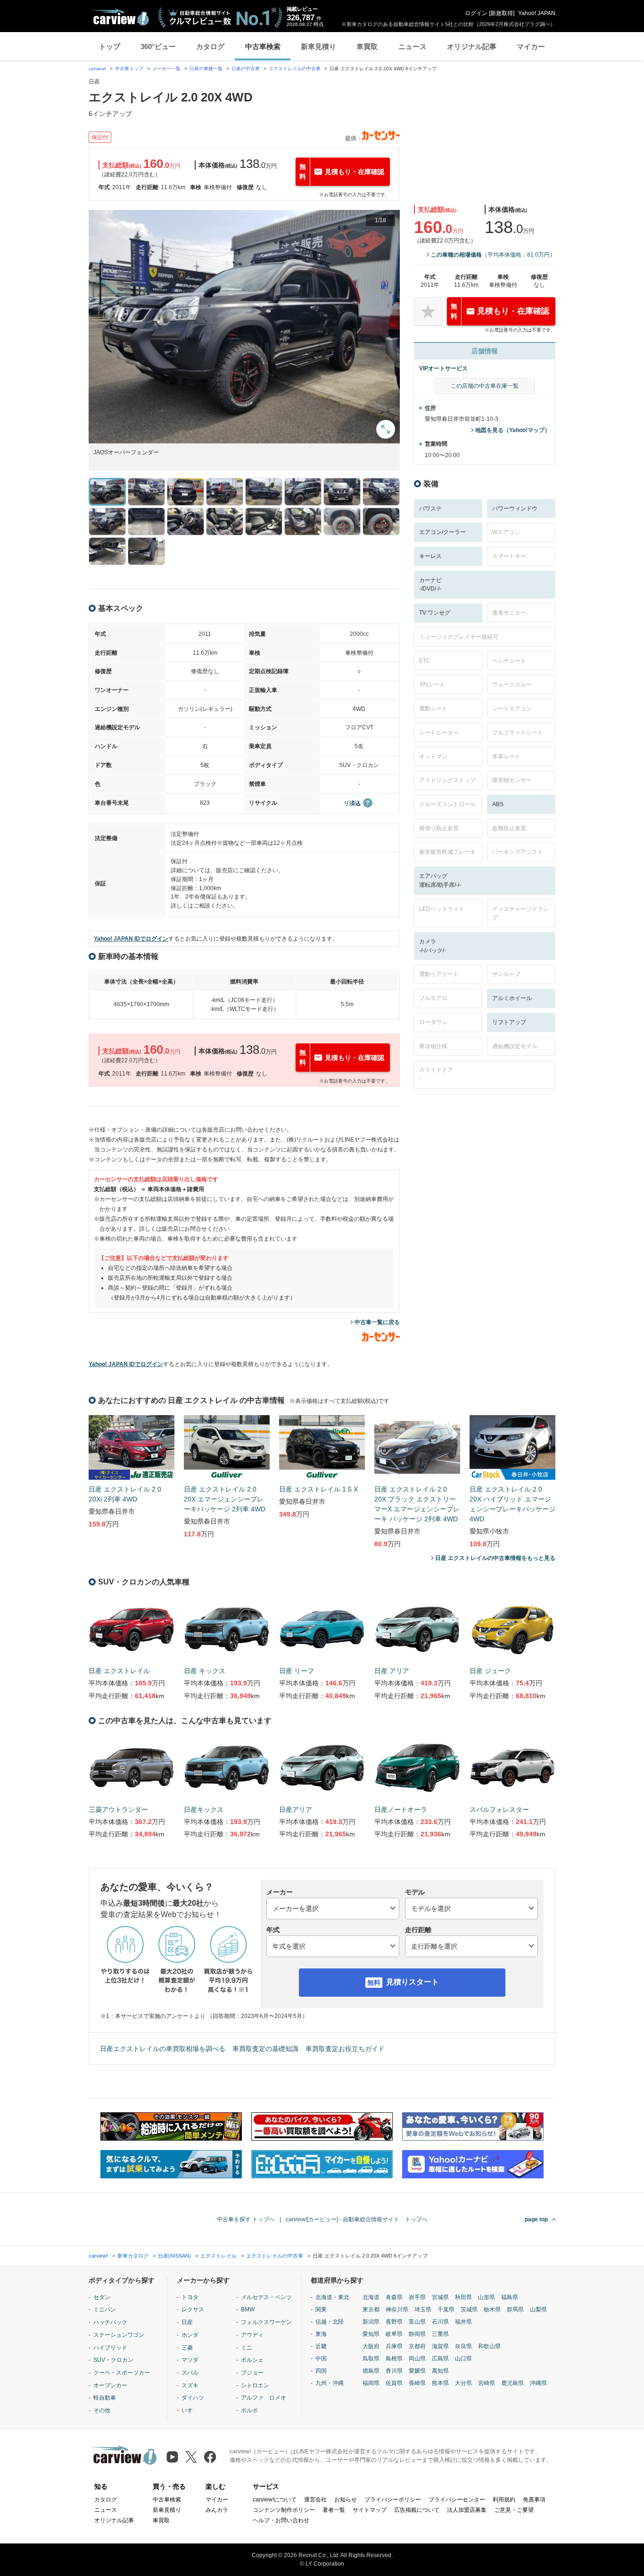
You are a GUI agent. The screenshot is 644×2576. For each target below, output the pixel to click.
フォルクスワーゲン (266, 2322)
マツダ (190, 2360)
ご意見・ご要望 (514, 2510)
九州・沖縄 (330, 2383)
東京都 (371, 2309)
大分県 (463, 2383)
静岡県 (417, 2334)
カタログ (210, 46)
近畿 (321, 2346)
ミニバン (105, 2309)
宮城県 (440, 2297)
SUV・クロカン (113, 2360)
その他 (102, 2410)
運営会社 (315, 2500)
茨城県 (469, 2309)
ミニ (247, 2348)
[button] (244, 327)
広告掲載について (417, 2510)
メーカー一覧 (166, 69)
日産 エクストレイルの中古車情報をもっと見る (495, 1558)
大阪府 (371, 2346)
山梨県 (538, 2309)
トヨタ (190, 2297)
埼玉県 (423, 2309)
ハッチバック (110, 2322)
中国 (321, 2359)
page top (536, 2219)
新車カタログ (133, 2256)
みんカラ (217, 2510)
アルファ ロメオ (264, 2398)
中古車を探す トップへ (246, 2219)
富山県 (417, 2322)
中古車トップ (129, 69)
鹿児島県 (512, 2383)
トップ (110, 46)
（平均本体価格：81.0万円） (493, 255)
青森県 (394, 2297)
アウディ (252, 2335)
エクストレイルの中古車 (295, 69)
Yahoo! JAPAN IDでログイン (131, 939)
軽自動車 (105, 2398)
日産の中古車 (246, 69)
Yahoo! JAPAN (537, 13)
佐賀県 (394, 2383)
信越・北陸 (330, 2322)
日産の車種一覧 (206, 69)
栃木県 (492, 2309)
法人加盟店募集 (467, 2510)
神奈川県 (397, 2309)
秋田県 (463, 2297)
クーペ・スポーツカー (122, 2373)
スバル (190, 2373)
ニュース (413, 46)
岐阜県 (394, 2334)
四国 (321, 2371)
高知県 (440, 2371)
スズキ (190, 2385)
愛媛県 (417, 2371)
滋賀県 (440, 2346)
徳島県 (371, 2371)
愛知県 (371, 2334)
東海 (321, 2334)
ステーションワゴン (119, 2335)
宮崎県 (487, 2383)
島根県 (394, 2359)
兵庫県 (394, 2346)
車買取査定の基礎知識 (265, 2049)
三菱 (187, 2348)
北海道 (371, 2297)
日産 (187, 2322)
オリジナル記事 (472, 46)
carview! (97, 69)
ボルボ (249, 2410)
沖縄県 (538, 2383)
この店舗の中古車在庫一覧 (485, 386)
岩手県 (417, 2297)
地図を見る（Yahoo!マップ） (513, 430)
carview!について (275, 2500)
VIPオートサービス (443, 368)
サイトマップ (370, 2510)
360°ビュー (158, 46)
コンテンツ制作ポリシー (284, 2510)
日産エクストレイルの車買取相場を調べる (163, 2049)
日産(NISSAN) (174, 2256)
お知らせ (346, 2500)
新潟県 (371, 2322)
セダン (102, 2297)
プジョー (252, 2373)
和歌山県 (489, 2346)
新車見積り (318, 46)
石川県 (440, 2322)
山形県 (487, 2297)
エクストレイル (219, 2256)
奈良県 (463, 2346)
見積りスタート (413, 1982)
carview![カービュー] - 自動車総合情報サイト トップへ (357, 2219)
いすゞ (190, 2410)
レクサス (193, 2309)
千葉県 (446, 2309)
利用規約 (504, 2500)
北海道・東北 (332, 2297)
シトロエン (255, 2385)
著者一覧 (334, 2510)
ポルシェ (252, 2360)
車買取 (367, 46)
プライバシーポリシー (393, 2500)
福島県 (510, 2297)
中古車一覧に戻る (377, 1322)
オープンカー (110, 2385)
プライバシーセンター (457, 2500)
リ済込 (352, 803)
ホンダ (190, 2335)
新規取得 (502, 13)
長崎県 (417, 2383)
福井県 (463, 2322)
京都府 (417, 2346)
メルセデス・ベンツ (266, 2297)
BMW (248, 2309)
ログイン (476, 13)
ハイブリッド (110, 2348)
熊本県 (440, 2383)
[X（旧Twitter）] (191, 2457)
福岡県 (371, 2383)
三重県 (440, 2334)
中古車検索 (263, 46)
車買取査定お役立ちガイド (345, 2049)
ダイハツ (193, 2398)
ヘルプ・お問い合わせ (281, 2520)
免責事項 (534, 2500)
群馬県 (515, 2309)
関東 (321, 2309)
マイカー (531, 46)
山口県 (463, 2359)
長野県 (394, 2322)
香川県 (394, 2371)
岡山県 (417, 2359)
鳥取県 (371, 2359)
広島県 (440, 2359)
